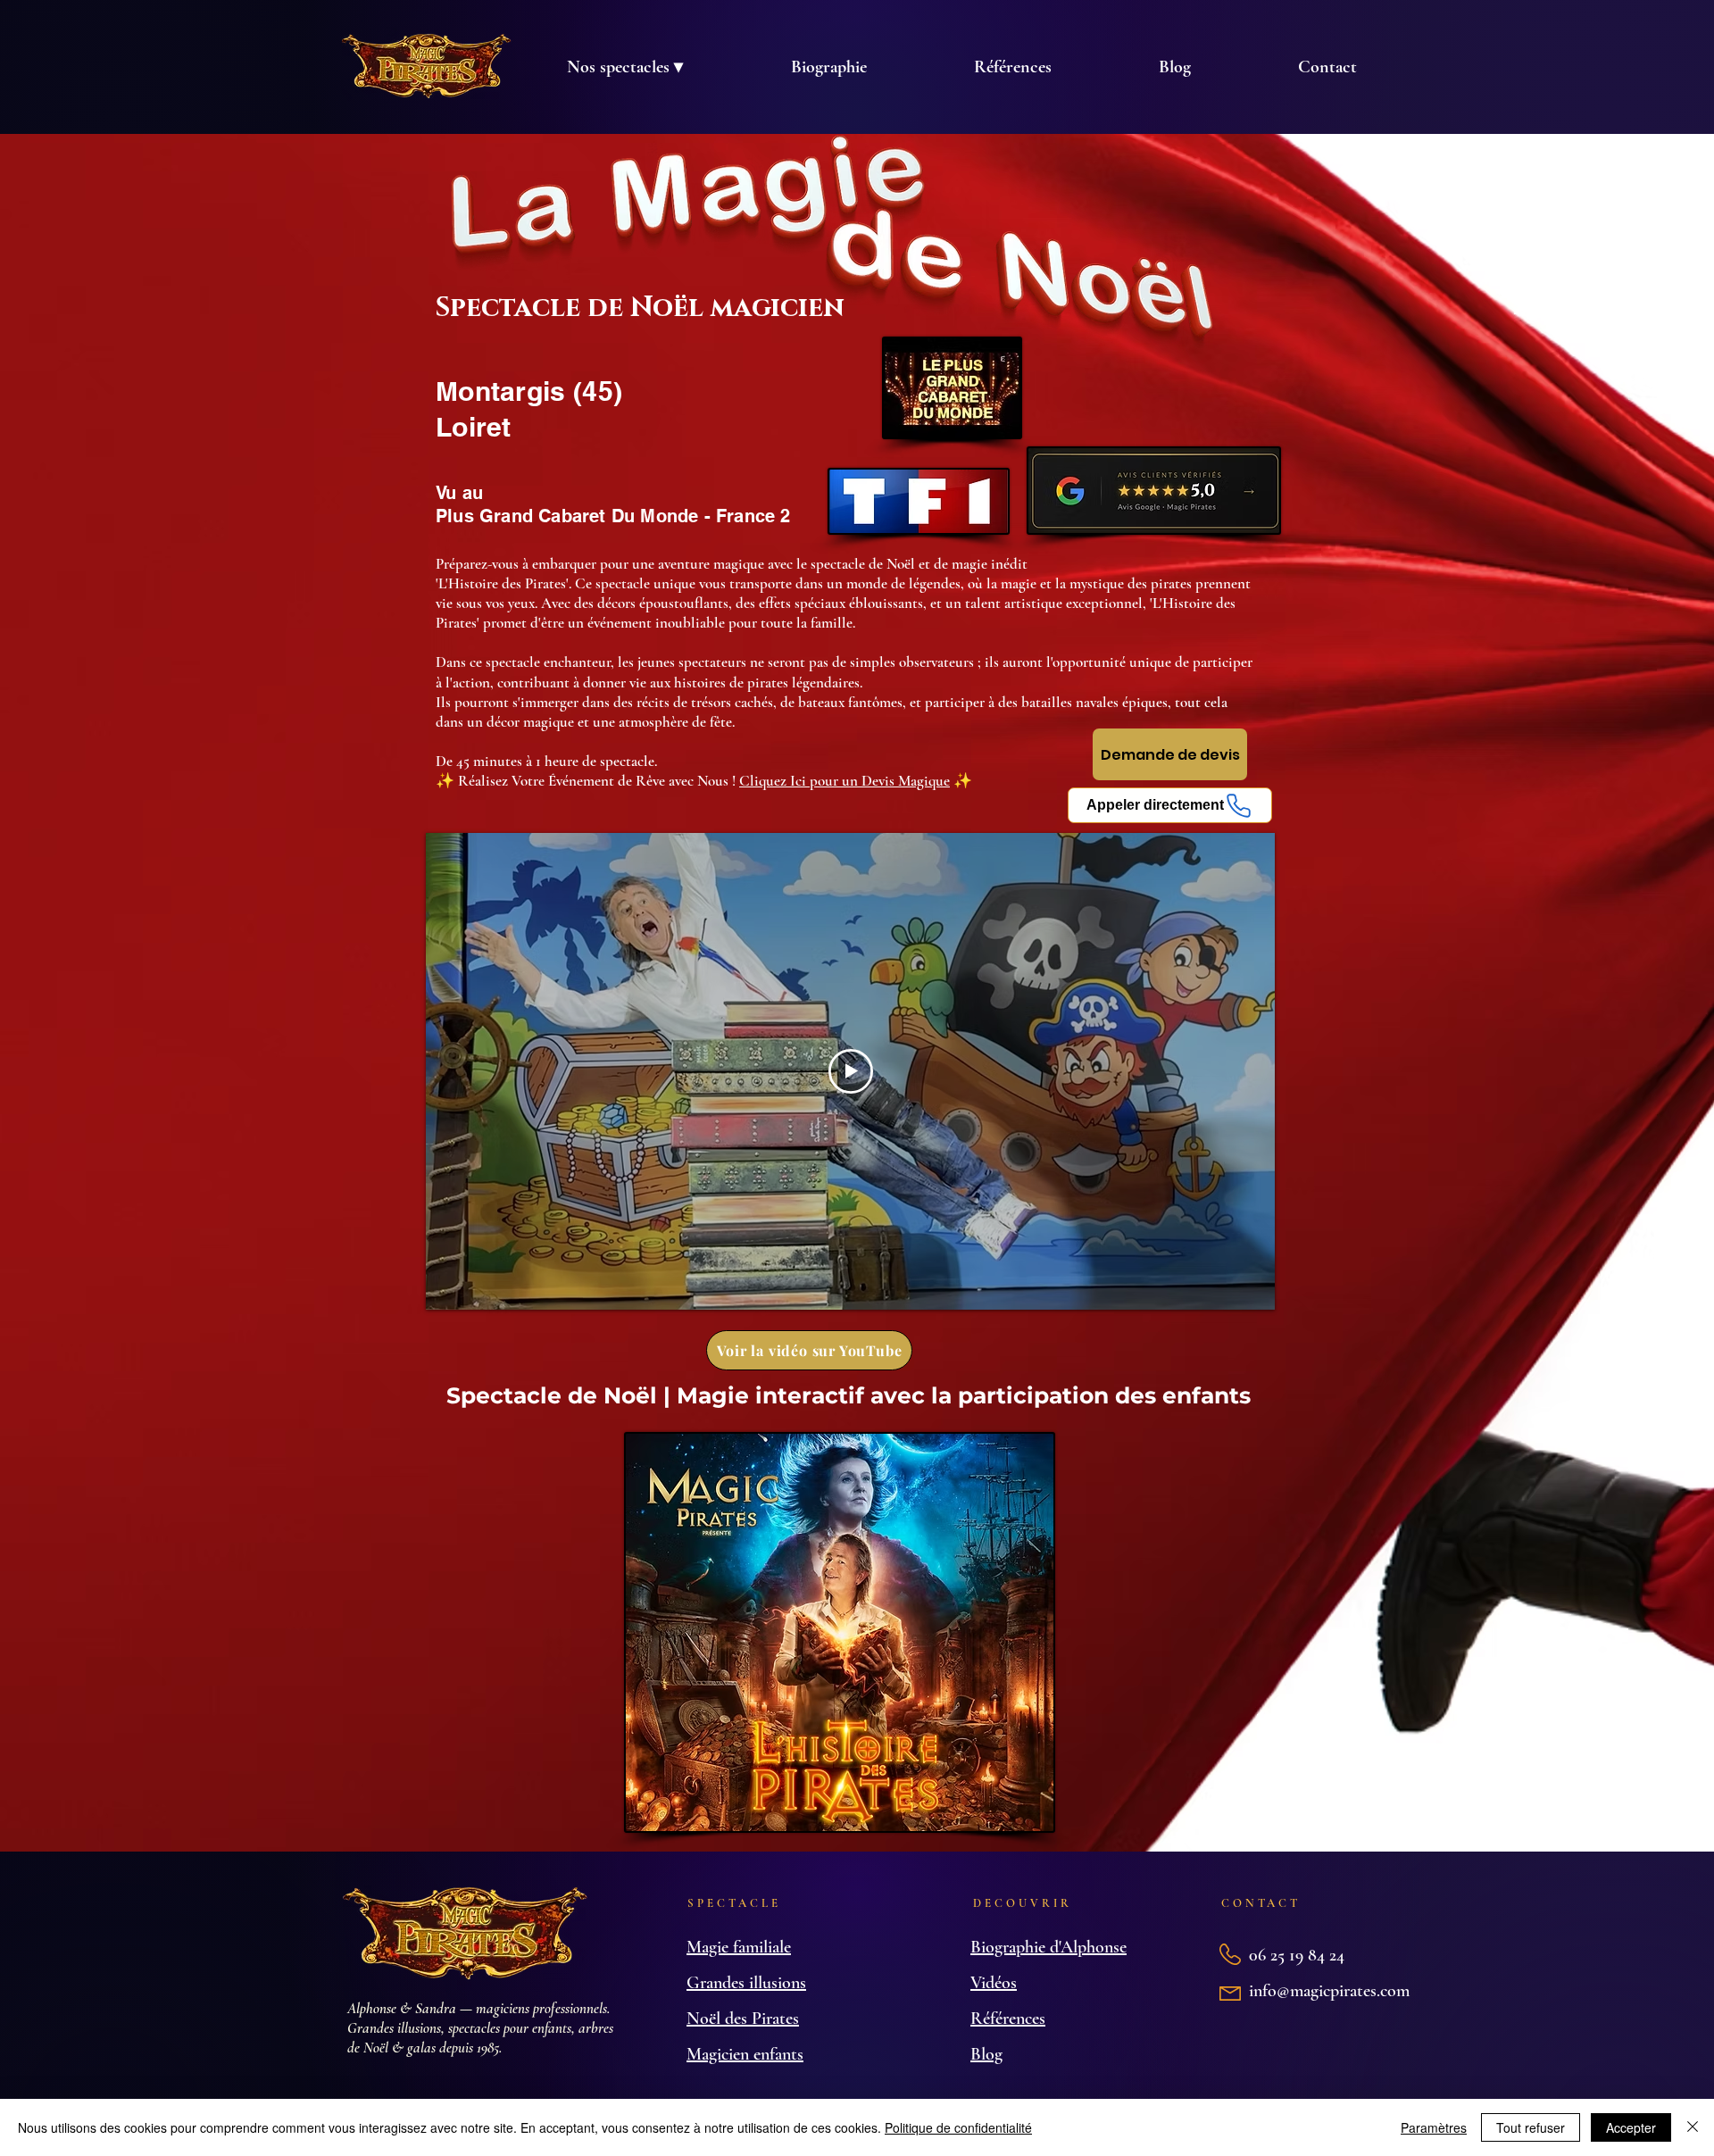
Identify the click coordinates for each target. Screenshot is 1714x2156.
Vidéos (994, 1983)
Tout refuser (1531, 2127)
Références (1008, 2019)
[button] (624, 67)
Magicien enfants (745, 2054)
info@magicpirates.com (1329, 1991)
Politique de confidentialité (958, 2127)
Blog (986, 2054)
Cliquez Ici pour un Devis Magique (845, 781)
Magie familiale (739, 1947)
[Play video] (851, 1071)
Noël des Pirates (743, 2019)
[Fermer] (1693, 2127)
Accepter (1631, 2127)
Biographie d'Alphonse (1048, 1947)
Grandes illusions (746, 1983)
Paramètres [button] (1434, 2127)
